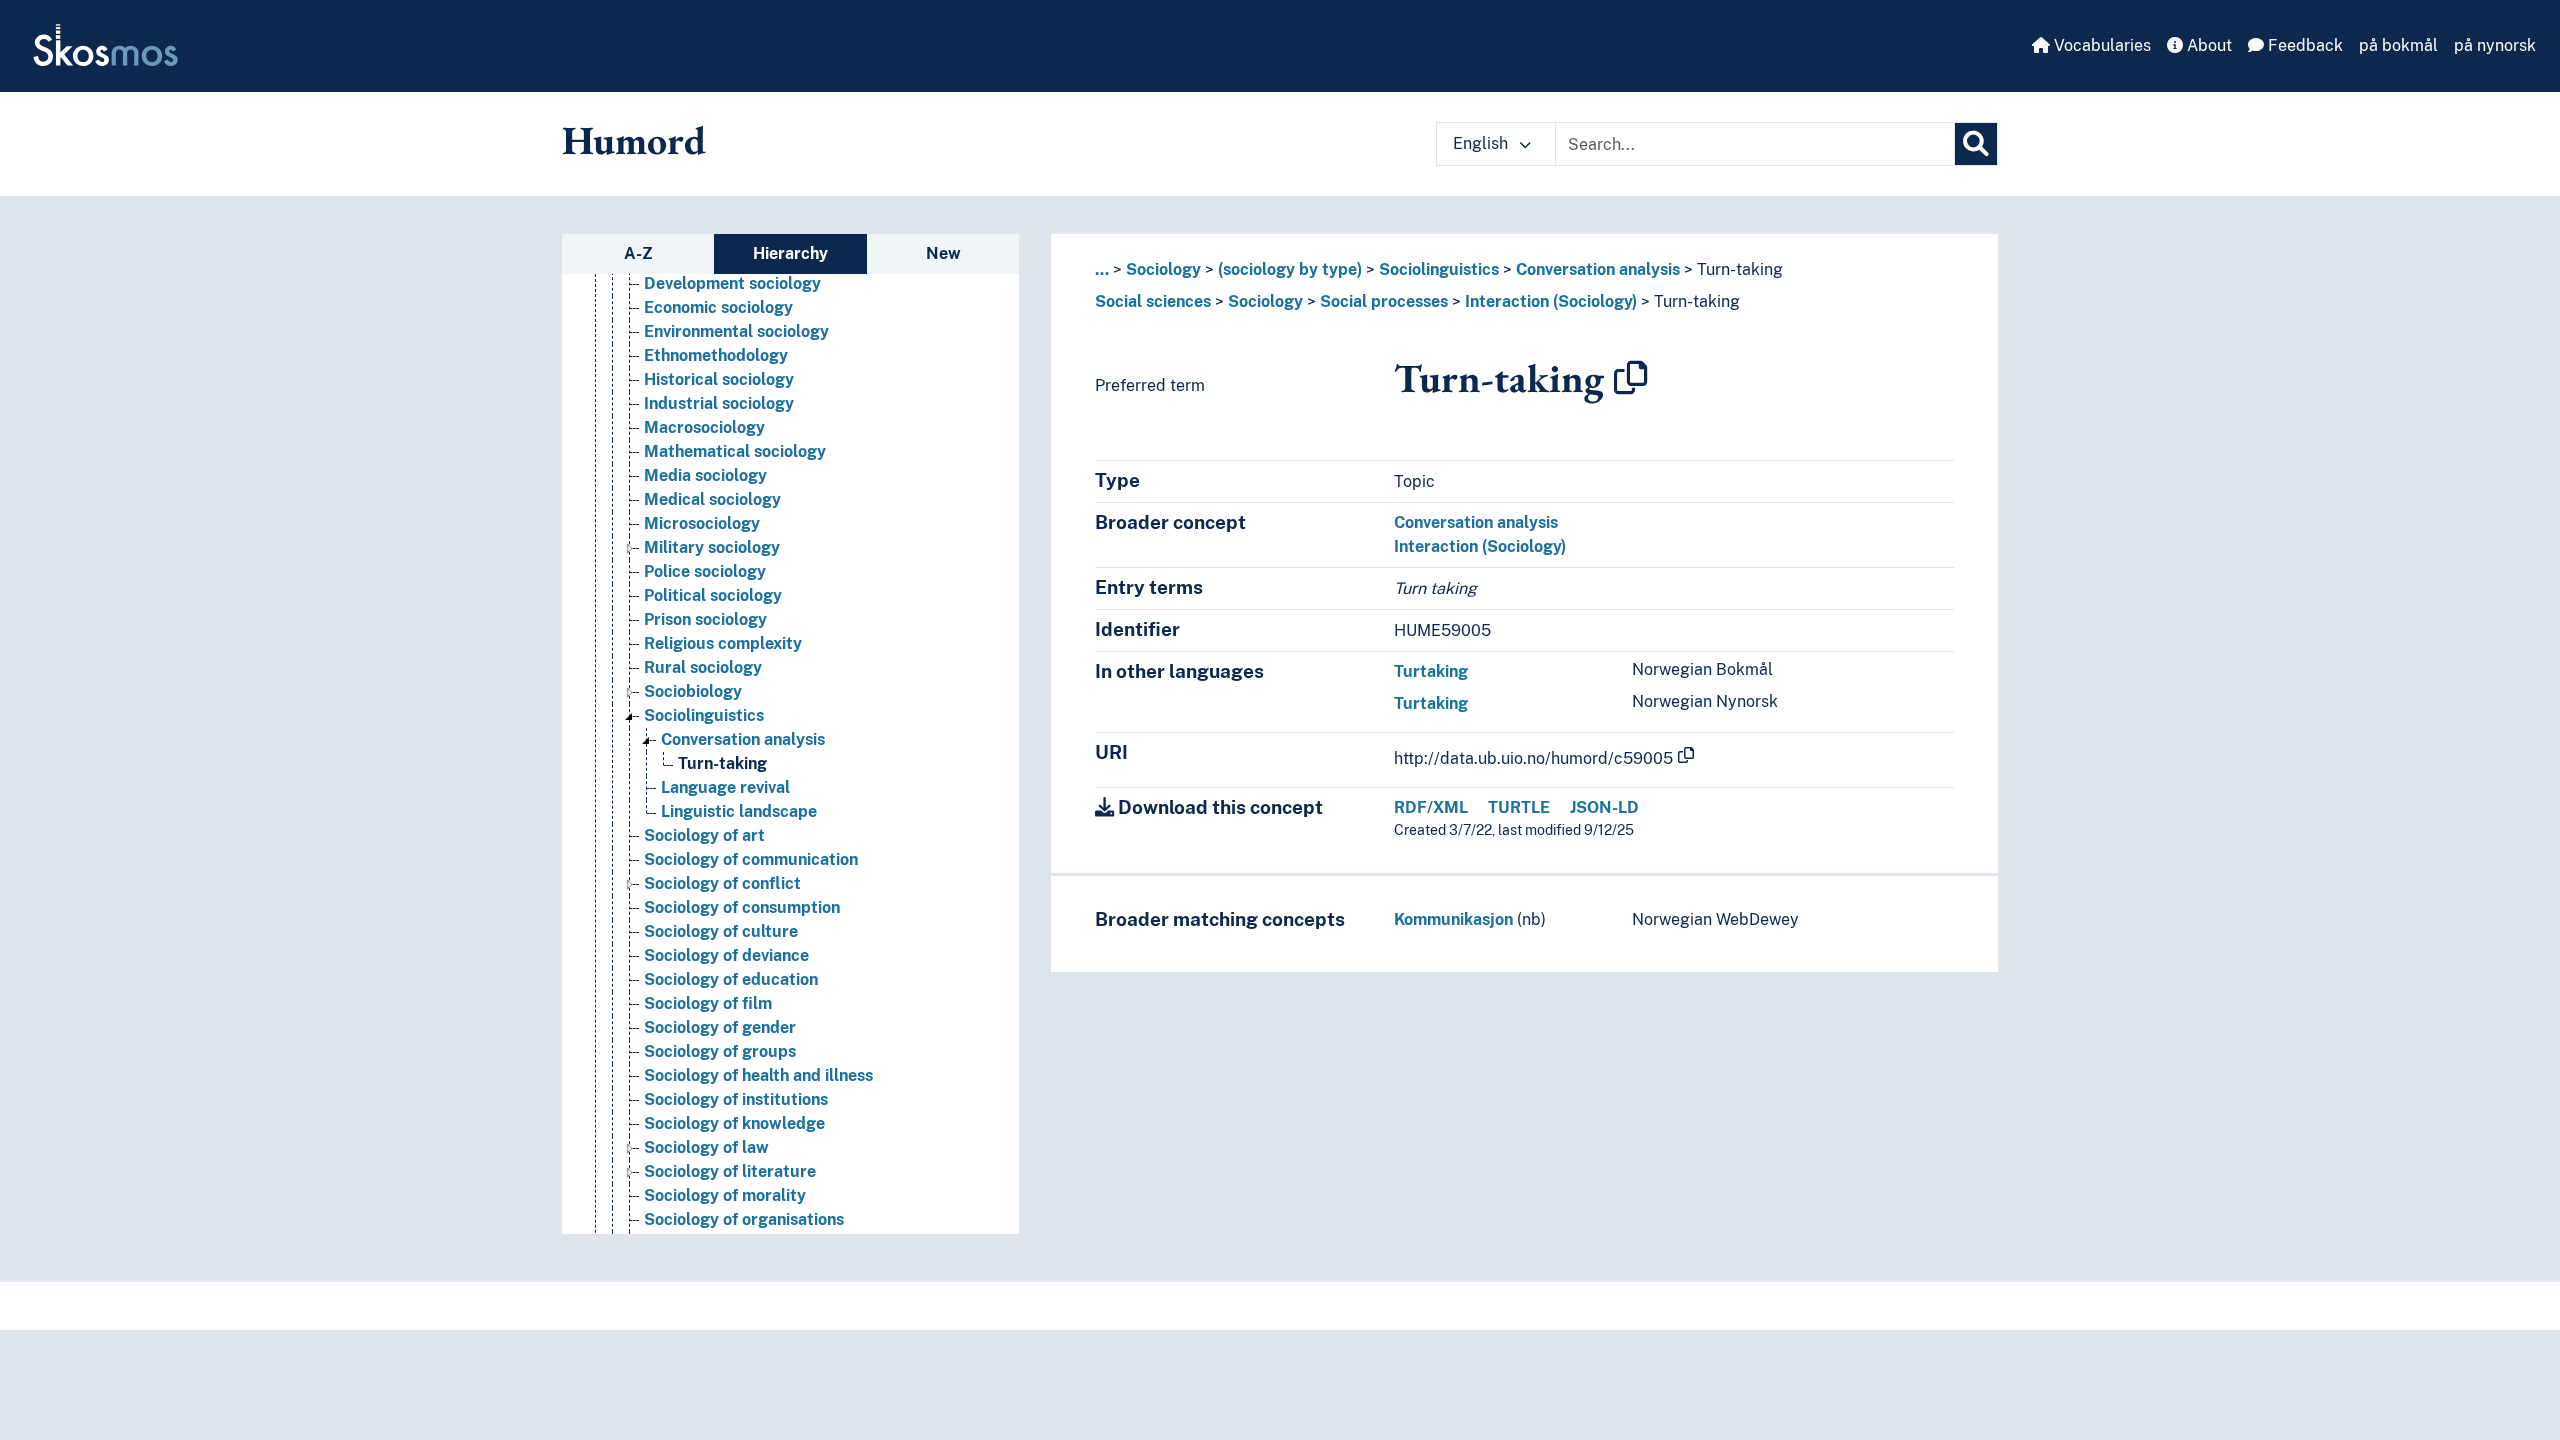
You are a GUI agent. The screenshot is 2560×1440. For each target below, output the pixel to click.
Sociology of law (706, 1147)
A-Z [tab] (638, 253)
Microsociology (702, 523)
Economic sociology (718, 307)
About (2207, 45)
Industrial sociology (719, 403)
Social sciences (1153, 301)
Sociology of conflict (722, 883)
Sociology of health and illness (758, 1075)
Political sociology (713, 595)
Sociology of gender (720, 1027)
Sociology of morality (725, 1195)
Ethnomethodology (716, 355)
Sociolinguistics (704, 715)
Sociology (1163, 269)
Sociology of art (704, 835)
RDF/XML (1431, 807)
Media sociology (705, 475)
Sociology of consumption (742, 907)
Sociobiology (693, 691)
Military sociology (712, 547)
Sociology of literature (730, 1171)
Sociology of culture (721, 931)
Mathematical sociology (735, 451)
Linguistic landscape (739, 811)
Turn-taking (722, 763)
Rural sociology (703, 667)
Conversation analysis (743, 739)
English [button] (1482, 143)
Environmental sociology (736, 331)
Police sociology (705, 571)
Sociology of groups (720, 1051)
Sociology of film (708, 1003)
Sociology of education (731, 979)
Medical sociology (712, 499)
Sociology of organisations (744, 1219)
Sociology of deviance (726, 955)
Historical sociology (719, 379)
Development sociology (732, 283)
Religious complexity (723, 643)
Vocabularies (2100, 45)
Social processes (1384, 301)
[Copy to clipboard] (1631, 378)
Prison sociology (705, 619)
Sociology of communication (751, 859)
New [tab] (943, 253)
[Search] (1976, 144)
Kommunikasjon (1453, 919)
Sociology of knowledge (734, 1123)
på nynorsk (2495, 45)
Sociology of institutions (736, 1099)
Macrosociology (704, 427)
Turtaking (1431, 671)
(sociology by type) (1290, 269)
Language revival (725, 787)
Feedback (2303, 45)
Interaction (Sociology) (1551, 301)
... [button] (1102, 269)
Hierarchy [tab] (790, 253)
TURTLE (1519, 807)
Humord (634, 140)
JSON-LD (1604, 807)
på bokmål (2398, 45)
